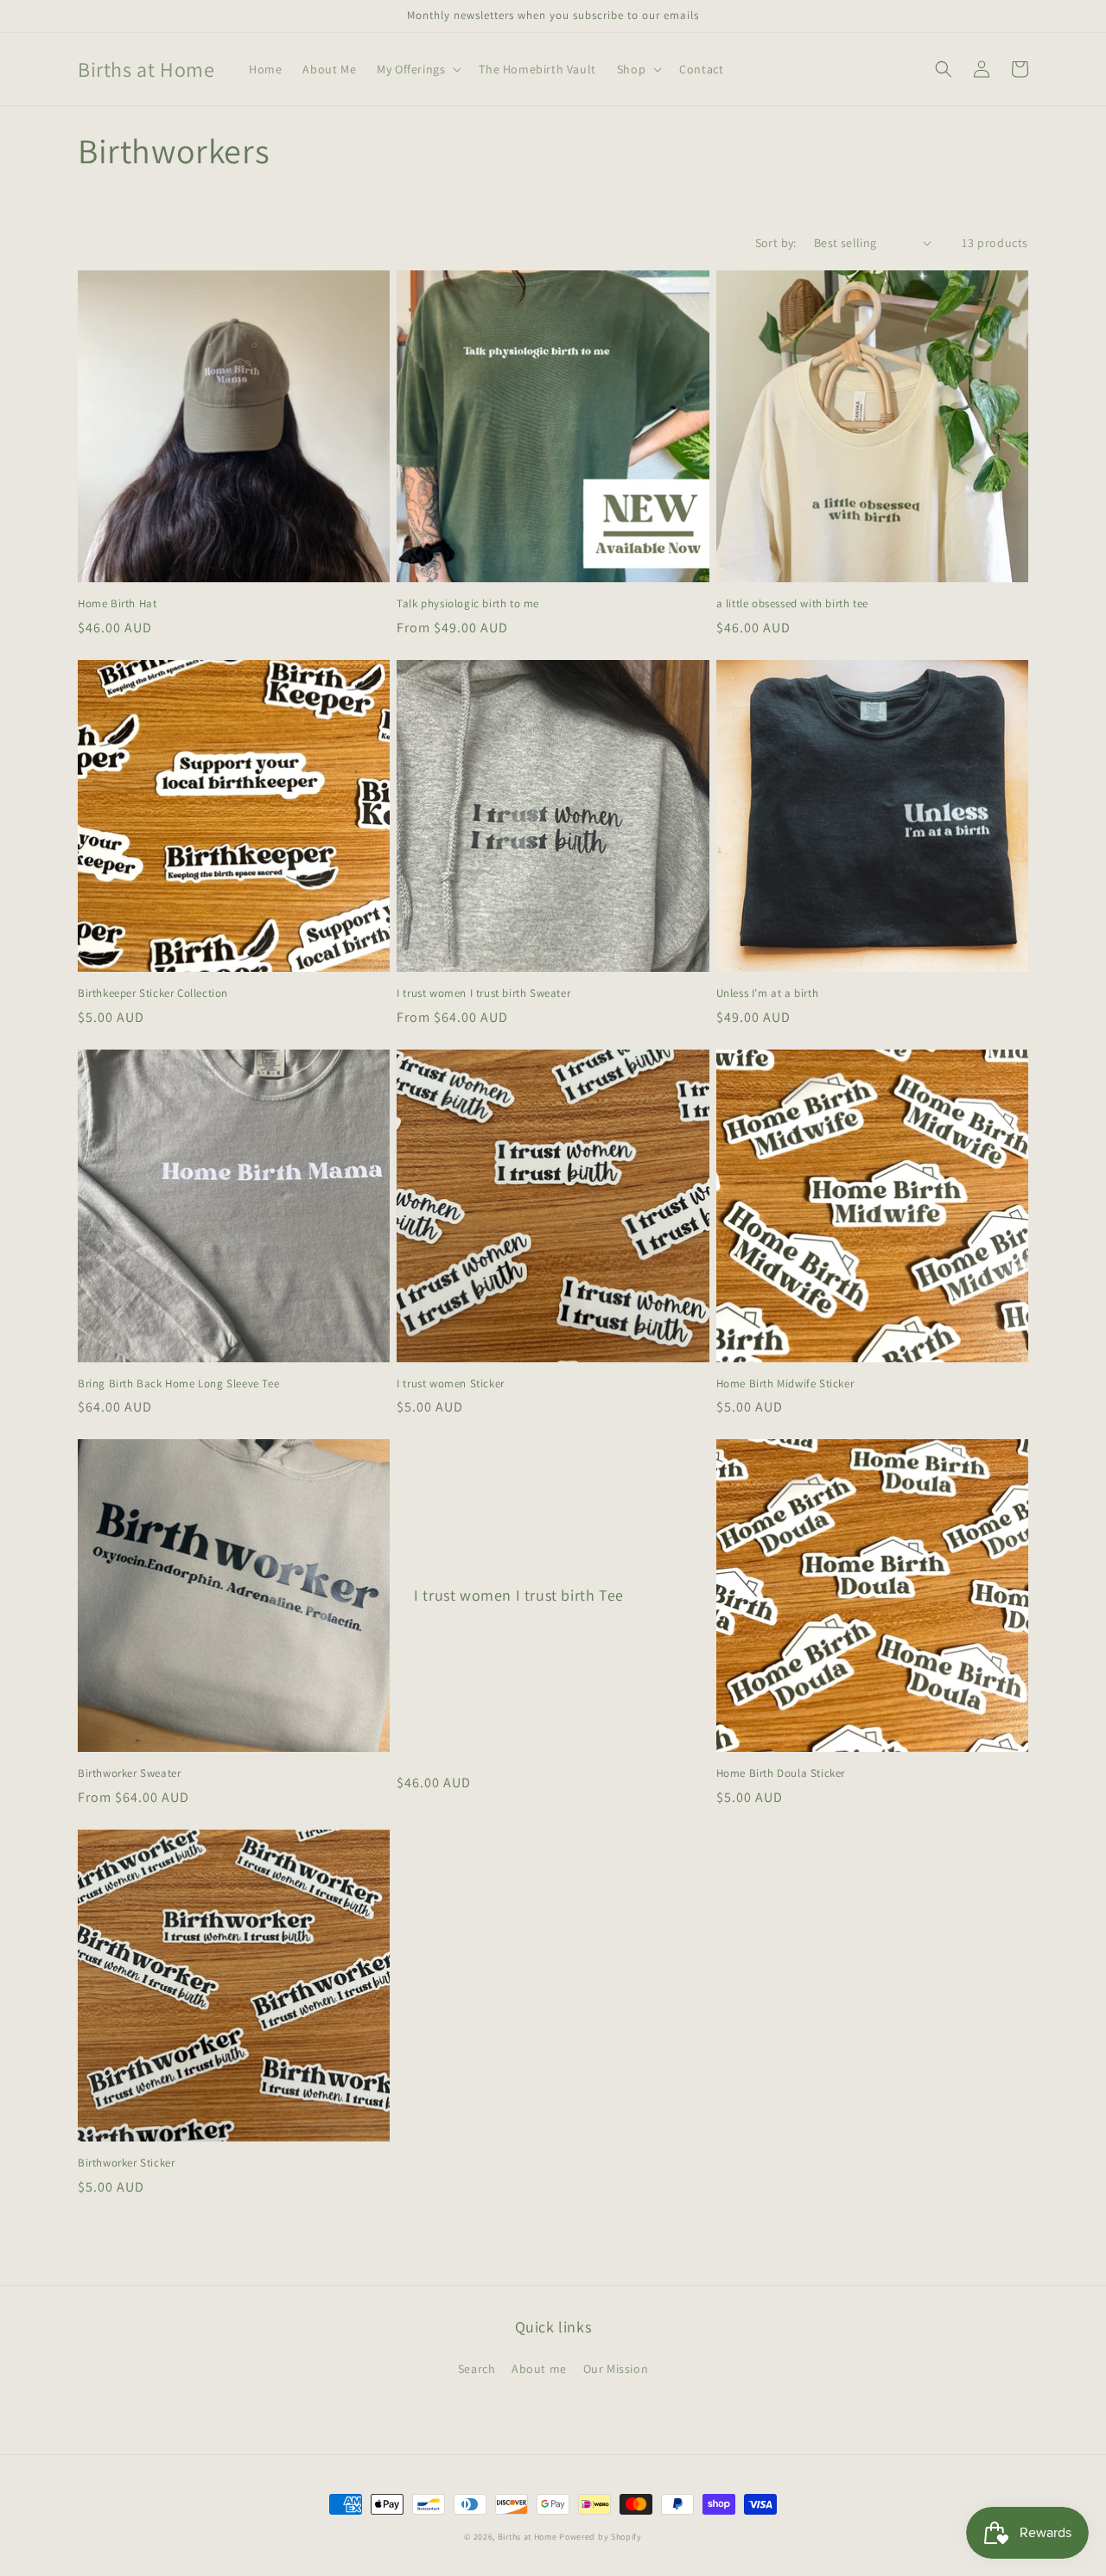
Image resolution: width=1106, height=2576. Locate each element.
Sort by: (776, 243)
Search (477, 2369)
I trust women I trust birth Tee (519, 1595)
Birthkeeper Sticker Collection (153, 993)
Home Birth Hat (117, 604)
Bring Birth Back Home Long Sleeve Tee (178, 1384)
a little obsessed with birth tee (792, 604)
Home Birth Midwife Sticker (785, 1384)
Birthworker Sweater (129, 1773)
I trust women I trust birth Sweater (483, 993)
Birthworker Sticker (126, 2163)
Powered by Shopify (601, 2537)
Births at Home (528, 2537)
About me (539, 2369)
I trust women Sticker (451, 1384)
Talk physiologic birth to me (468, 604)
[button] (417, 69)
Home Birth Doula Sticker (781, 1773)
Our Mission (616, 2369)
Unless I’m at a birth (768, 993)
